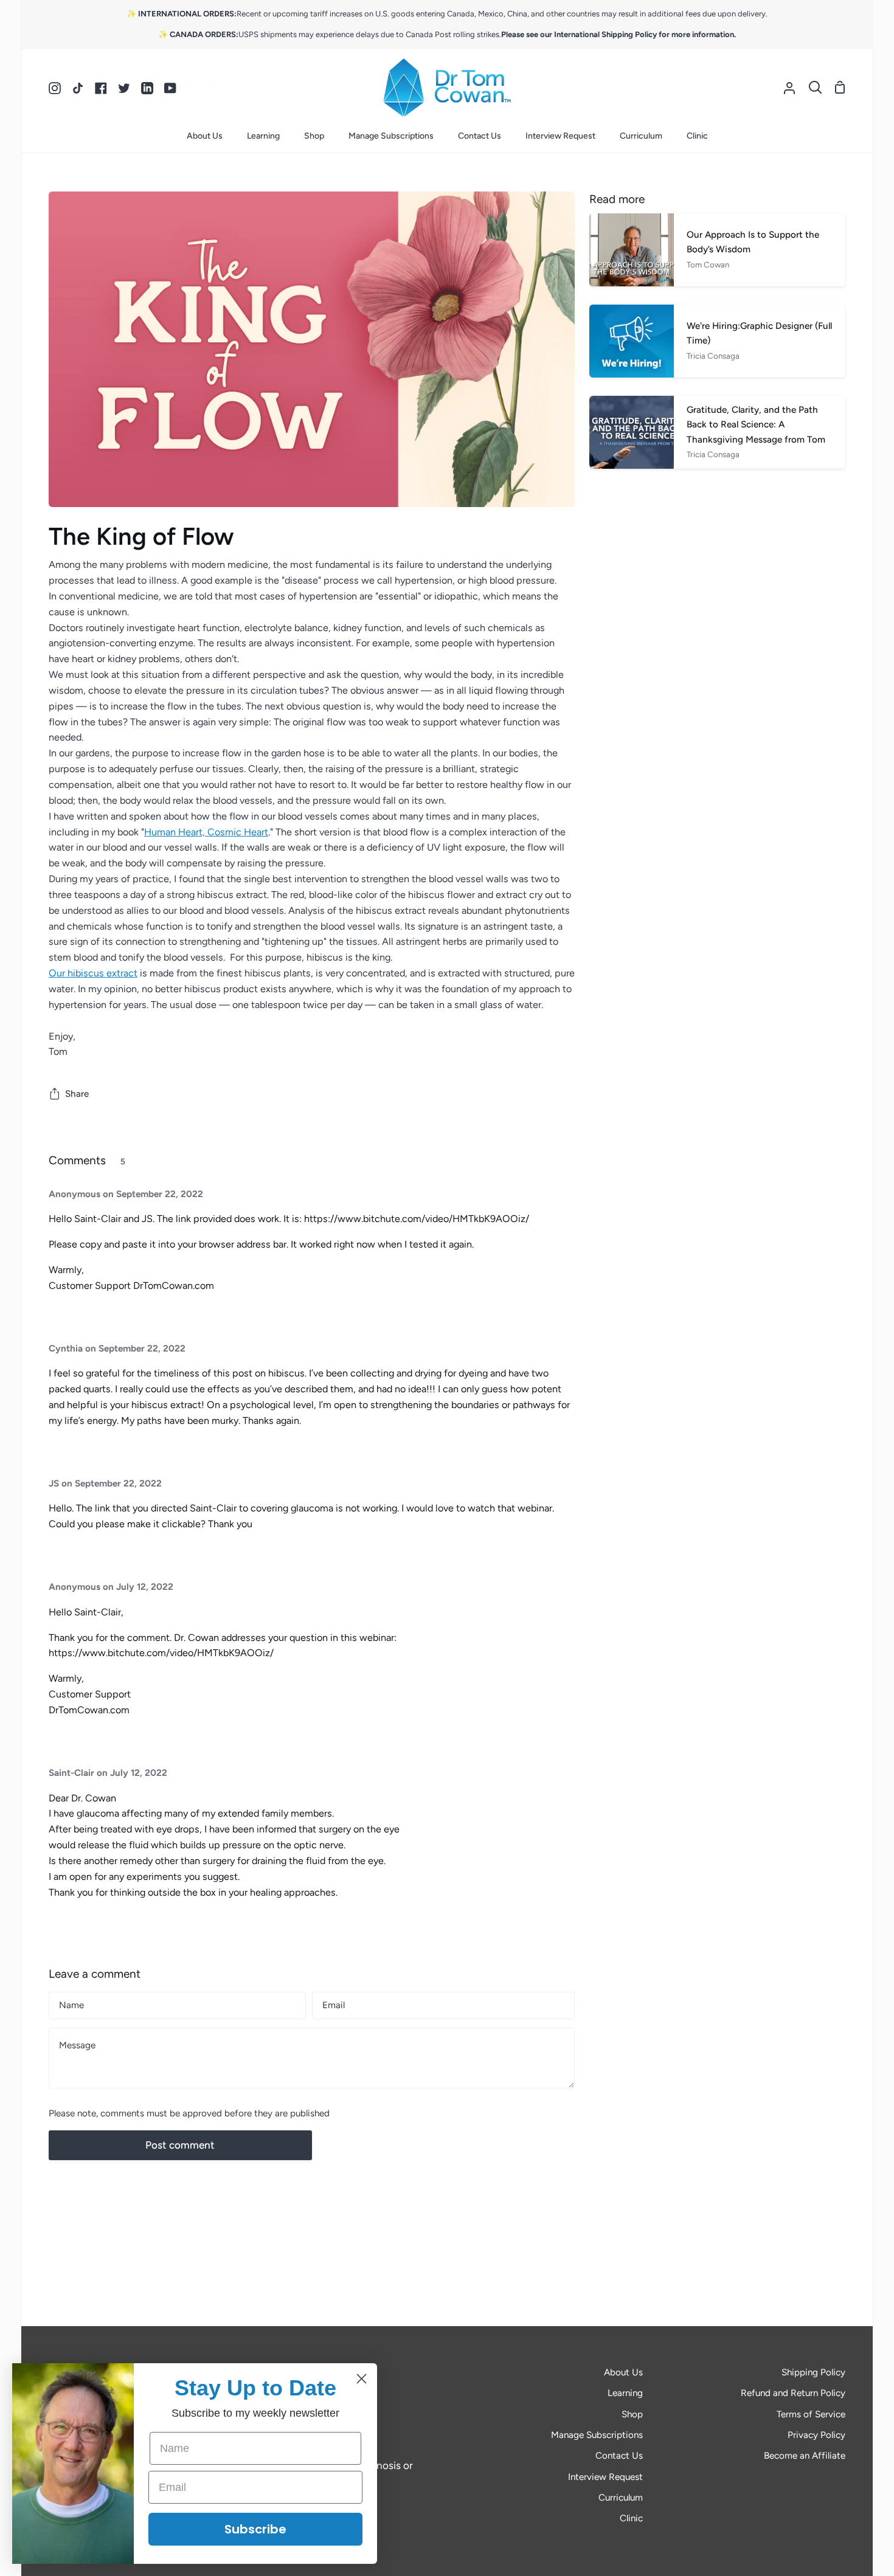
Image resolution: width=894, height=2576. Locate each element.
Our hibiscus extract (93, 973)
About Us (623, 2372)
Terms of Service (811, 2414)
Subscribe (255, 2529)
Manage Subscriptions (597, 2435)
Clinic (631, 2518)
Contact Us (619, 2456)
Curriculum (621, 2498)
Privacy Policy (816, 2435)
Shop (632, 2414)
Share (77, 1094)
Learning (625, 2393)
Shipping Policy (813, 2372)
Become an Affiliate (805, 2456)
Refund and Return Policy (793, 2393)
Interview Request (605, 2477)
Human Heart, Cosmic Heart (206, 832)
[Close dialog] (362, 2379)
